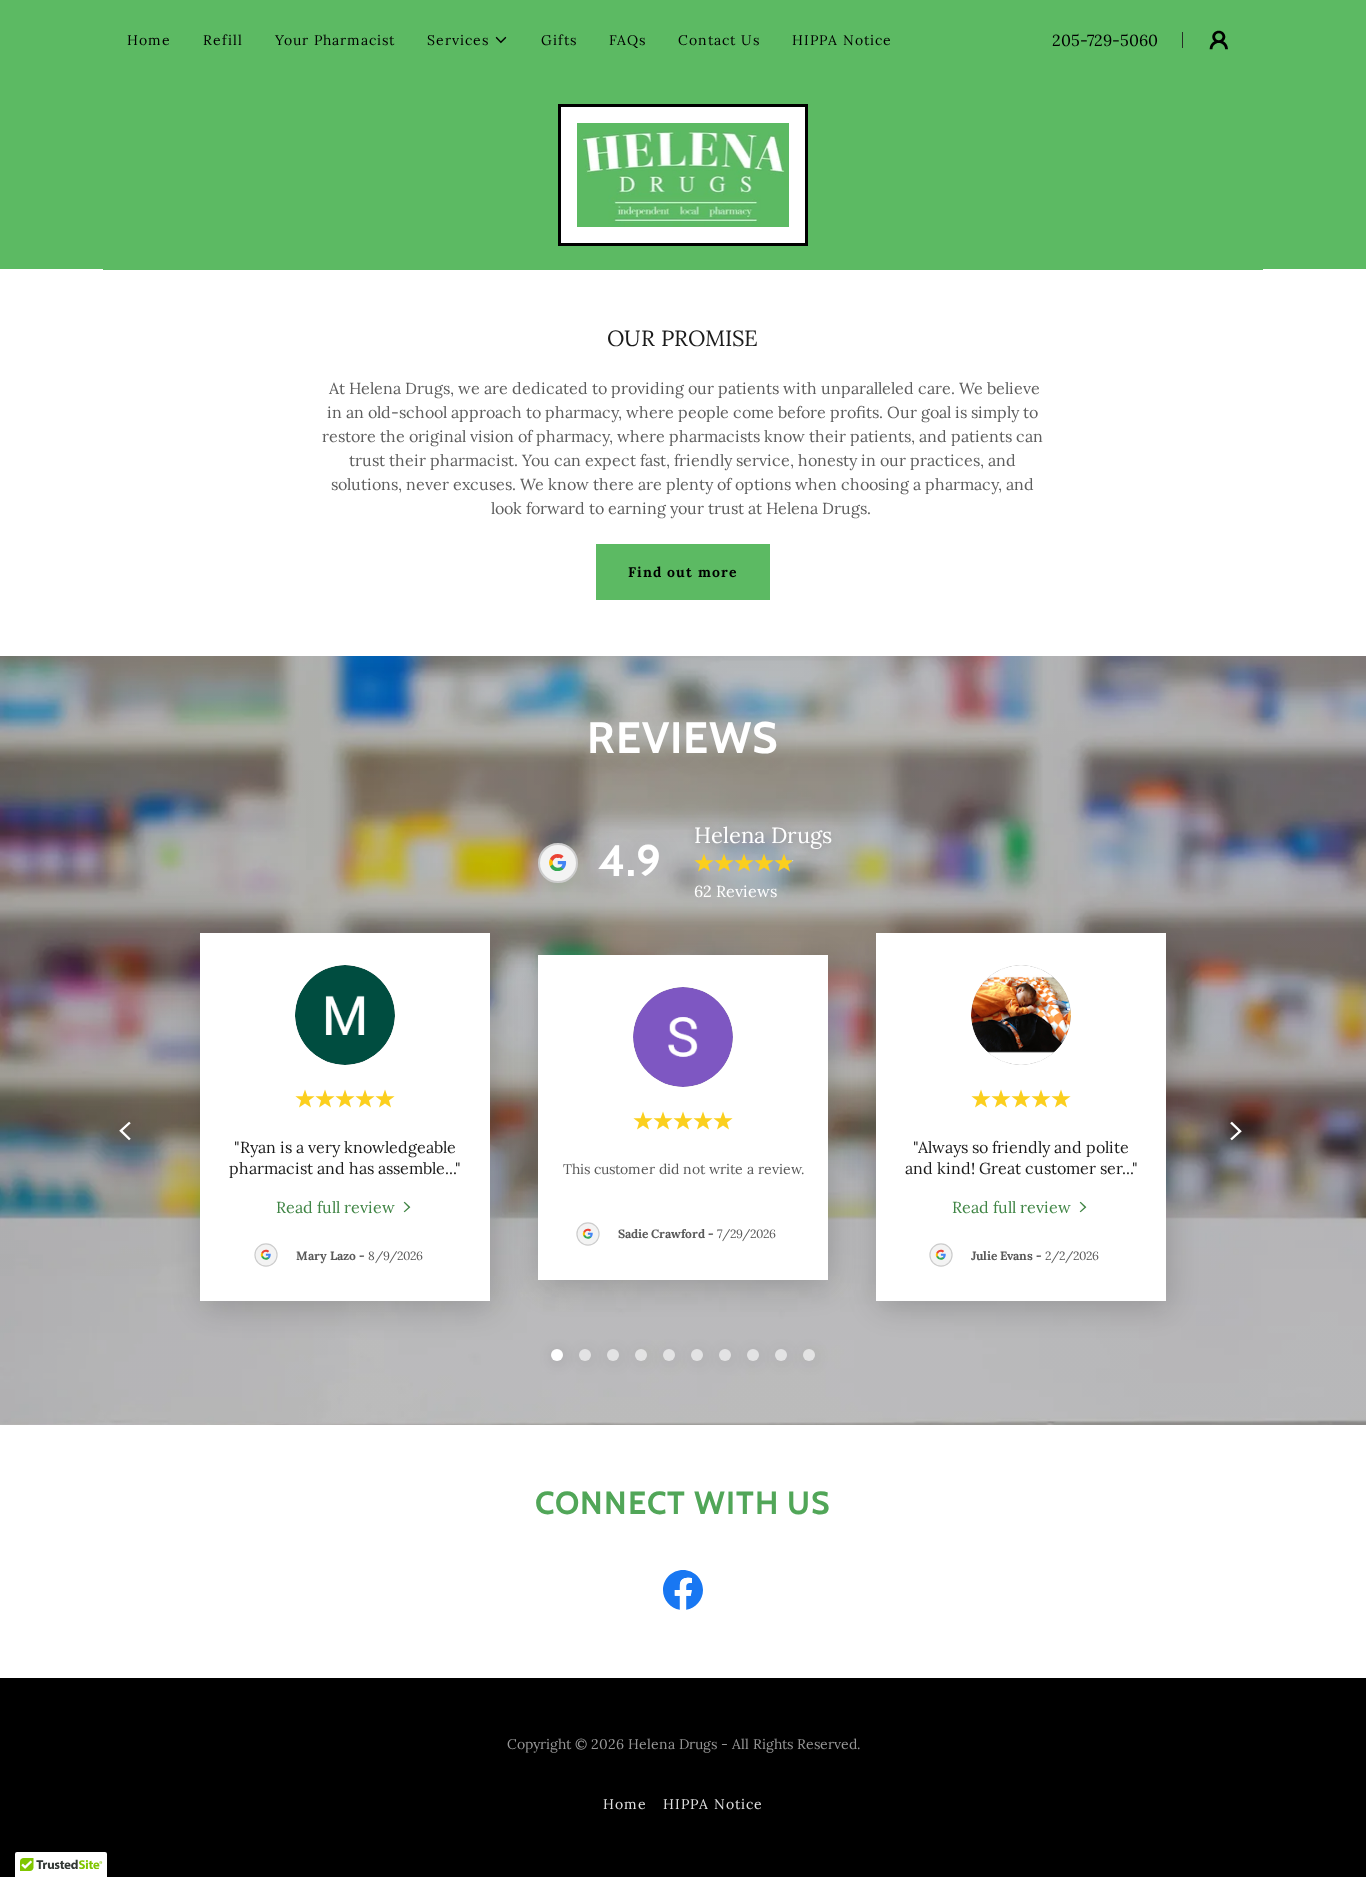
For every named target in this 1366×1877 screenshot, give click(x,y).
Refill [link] (223, 40)
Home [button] (625, 1804)
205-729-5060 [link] (1105, 40)
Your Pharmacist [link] (335, 40)
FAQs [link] (627, 40)
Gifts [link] (559, 40)
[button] (468, 40)
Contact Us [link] (719, 40)
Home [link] (149, 40)
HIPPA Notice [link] (842, 40)
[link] (683, 173)
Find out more (683, 572)
